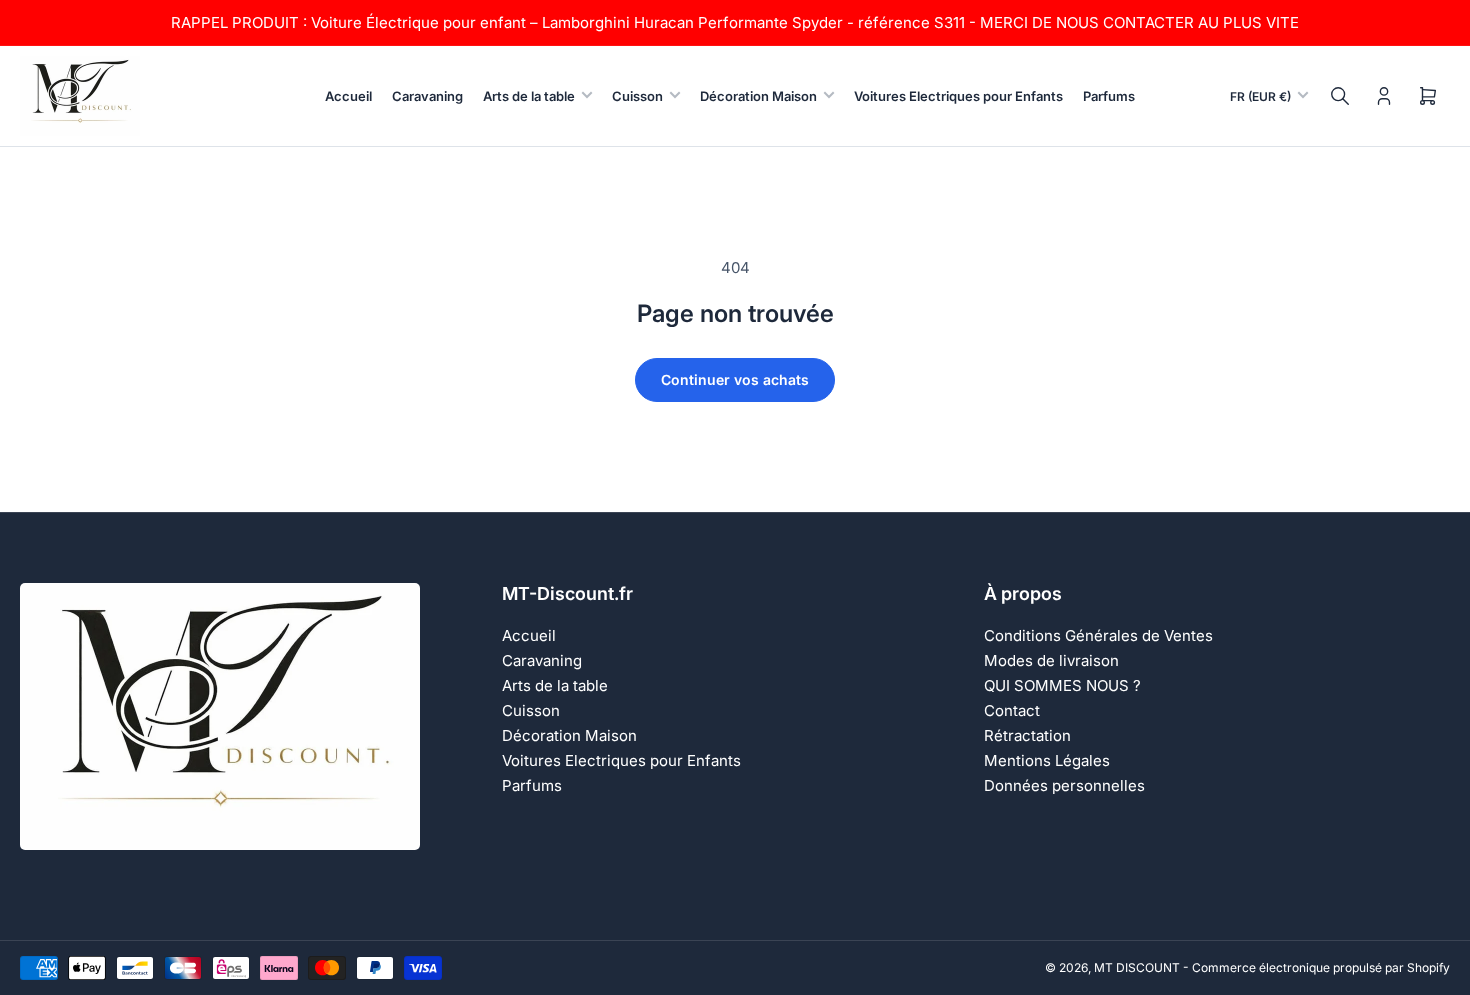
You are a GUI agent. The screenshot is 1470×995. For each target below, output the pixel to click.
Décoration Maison (758, 96)
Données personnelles (1064, 785)
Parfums (1109, 96)
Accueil (348, 96)
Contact (1012, 710)
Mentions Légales (1047, 760)
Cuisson (637, 96)
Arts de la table (529, 96)
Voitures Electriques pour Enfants (958, 96)
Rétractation (1027, 735)
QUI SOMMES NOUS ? (1062, 685)
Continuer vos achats (735, 379)
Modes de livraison (1051, 660)
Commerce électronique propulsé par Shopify (1321, 967)
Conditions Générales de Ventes (1098, 635)
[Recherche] (1340, 96)
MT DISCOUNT (1137, 967)
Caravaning (427, 96)
